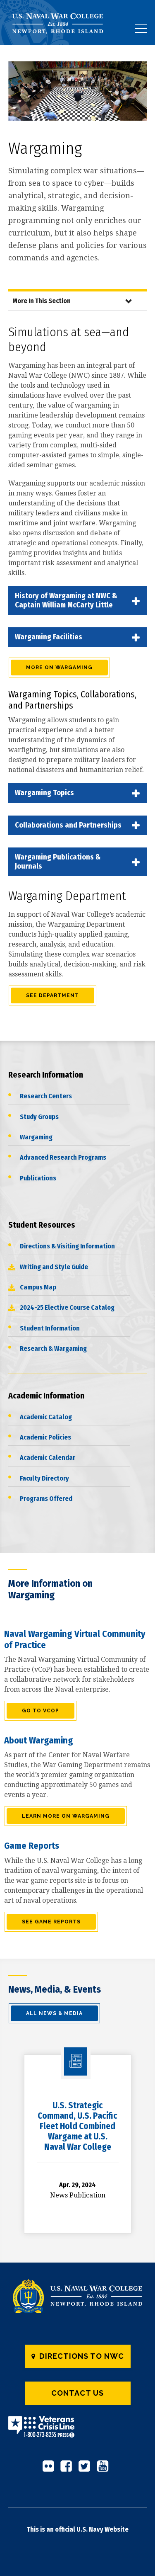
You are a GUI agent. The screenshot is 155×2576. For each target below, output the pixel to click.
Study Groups (39, 1117)
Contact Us (77, 2393)
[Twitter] (87, 2469)
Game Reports (32, 1846)
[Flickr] (50, 2469)
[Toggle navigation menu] (141, 29)
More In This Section (42, 301)
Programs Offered (46, 1499)
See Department (52, 995)
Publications (38, 1178)
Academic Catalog (46, 1417)
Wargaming (36, 1137)
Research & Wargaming (53, 1349)
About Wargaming (39, 1740)
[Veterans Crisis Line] (41, 2432)
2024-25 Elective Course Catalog (67, 1307)
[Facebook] (69, 2469)
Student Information (50, 1328)
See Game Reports (51, 1922)
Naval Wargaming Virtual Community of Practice (75, 1639)
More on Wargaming (59, 668)
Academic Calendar (48, 1458)
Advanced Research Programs (63, 1157)
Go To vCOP (41, 1711)
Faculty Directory (44, 1478)
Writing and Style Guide (54, 1267)
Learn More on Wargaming (66, 1816)
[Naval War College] (61, 45)
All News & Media (54, 2013)
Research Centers (46, 1096)
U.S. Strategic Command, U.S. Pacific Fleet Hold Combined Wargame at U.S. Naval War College (77, 2126)
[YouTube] (105, 2469)
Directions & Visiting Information (67, 1246)
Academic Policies (45, 1437)
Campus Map (38, 1287)
